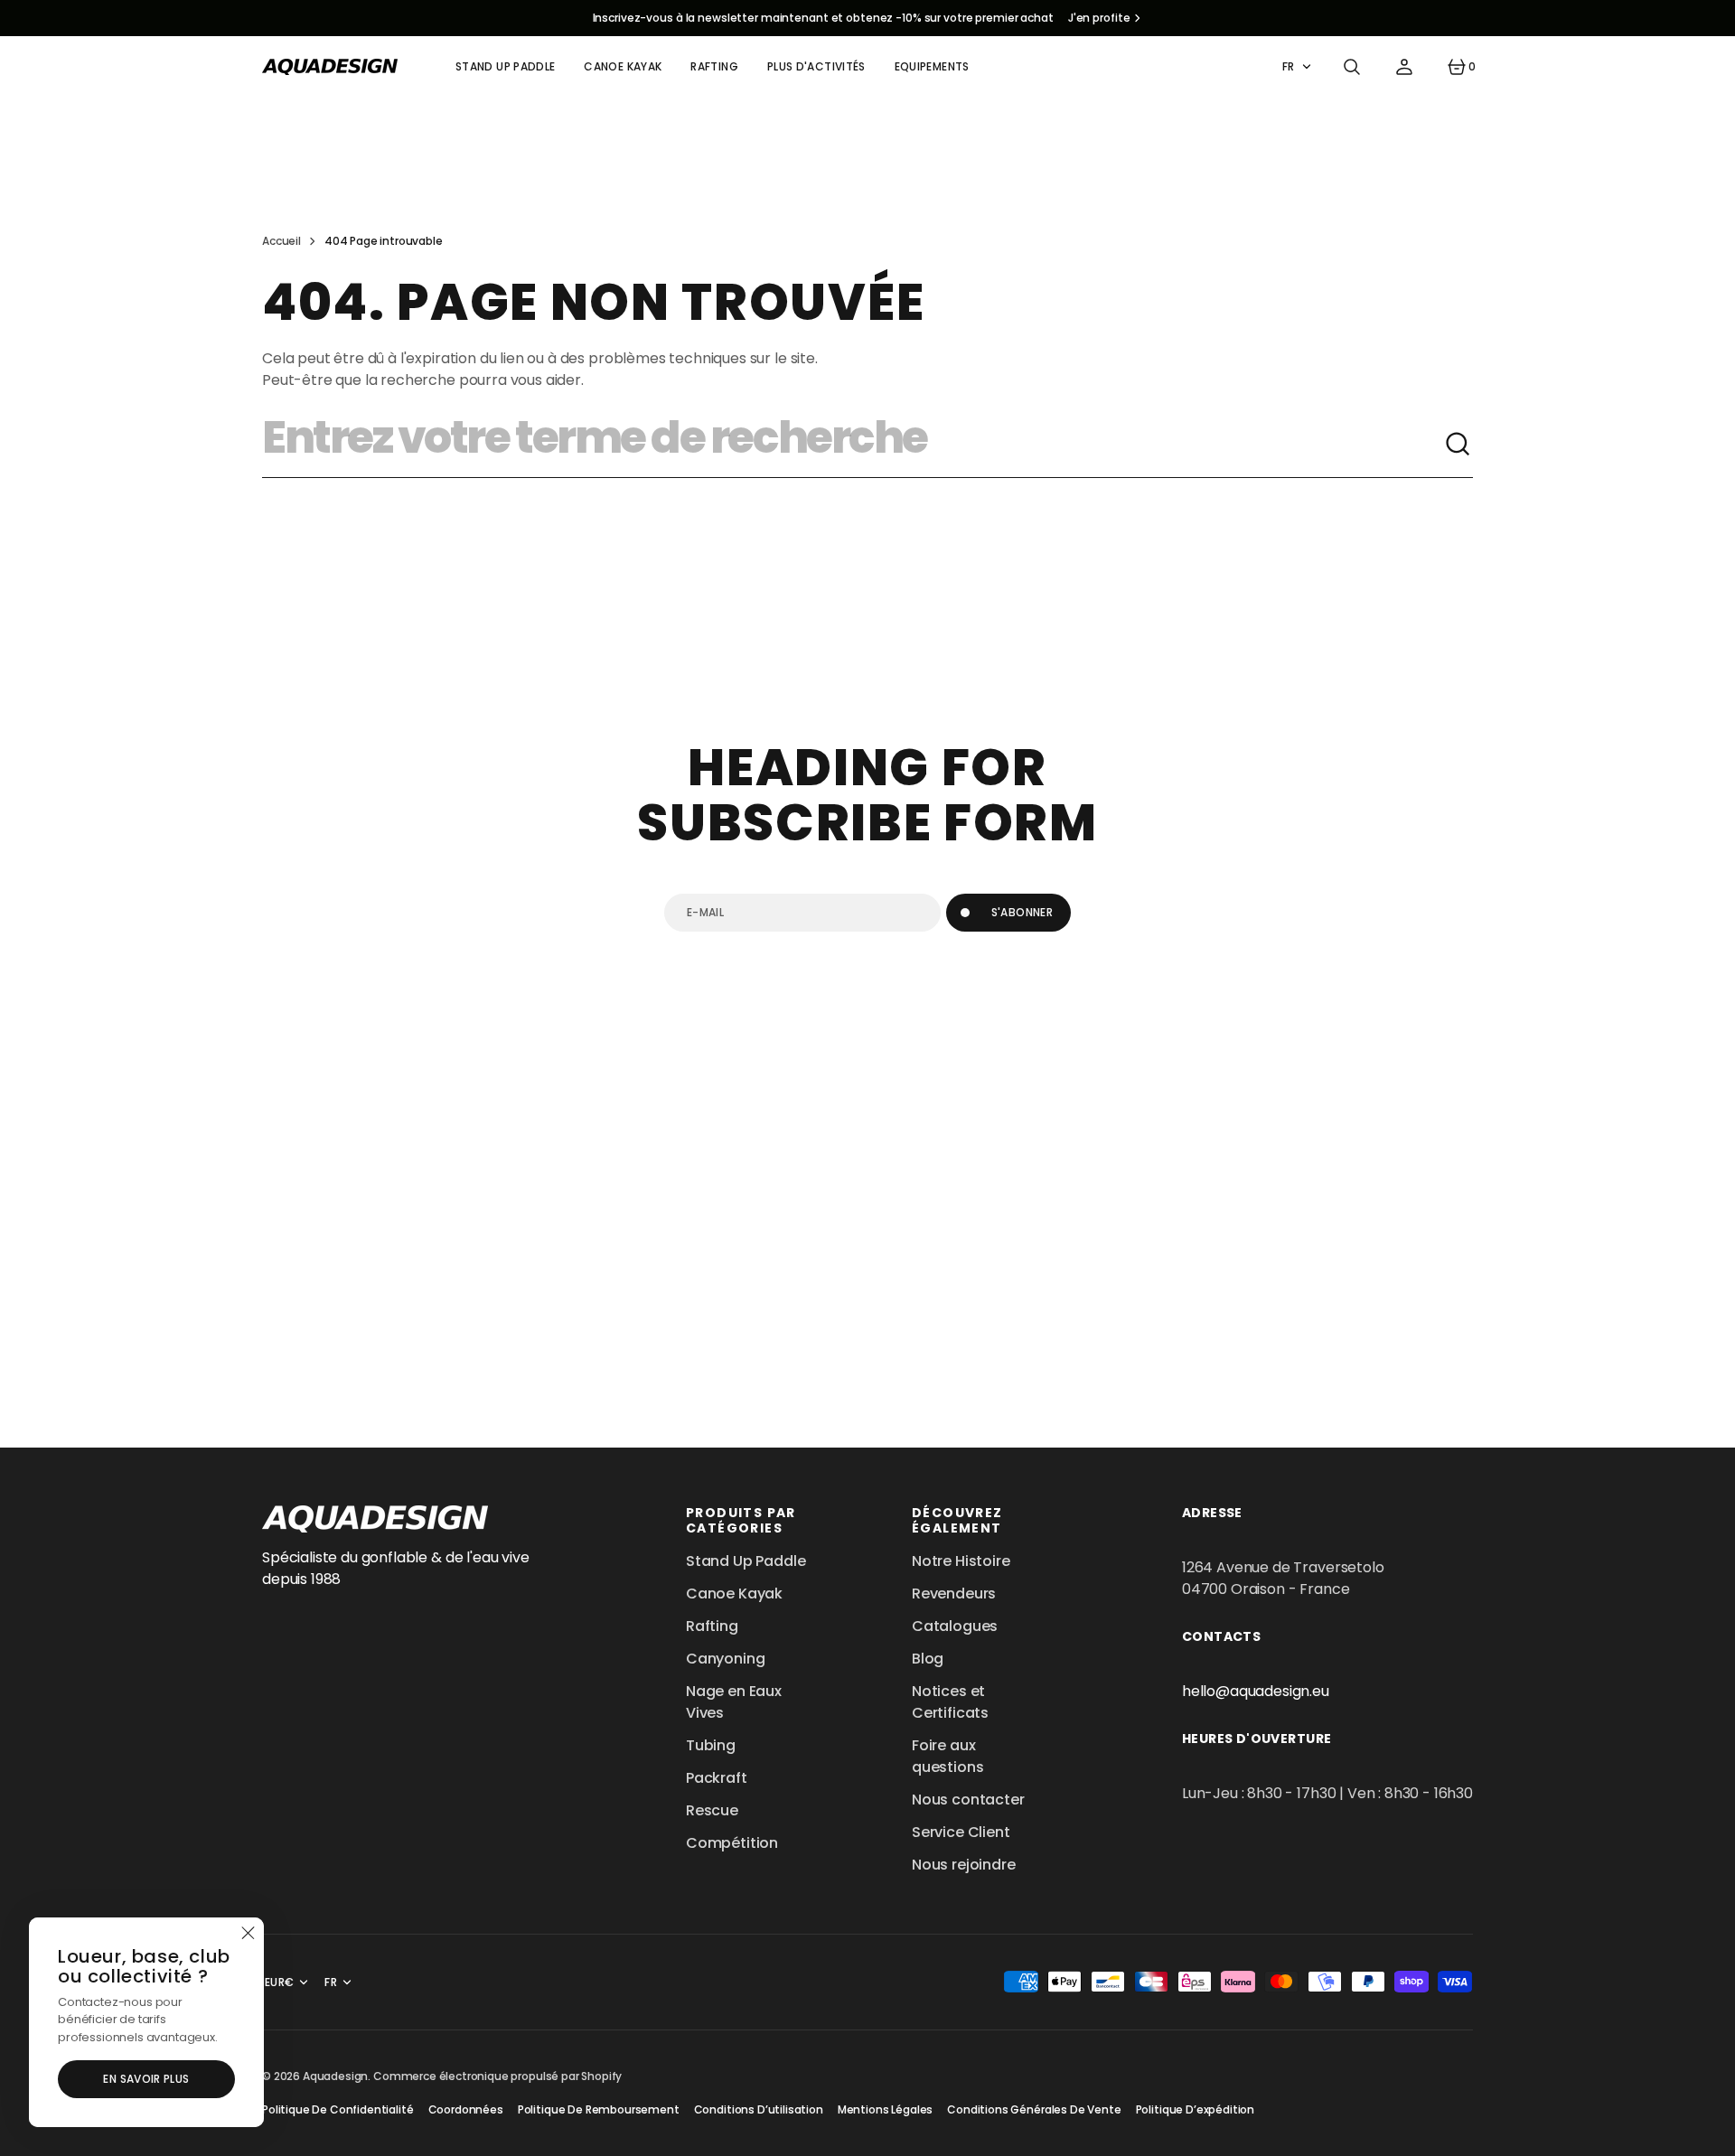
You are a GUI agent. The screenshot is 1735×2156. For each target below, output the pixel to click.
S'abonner (1022, 912)
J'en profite (1099, 18)
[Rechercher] (1458, 445)
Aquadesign (335, 2076)
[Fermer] (248, 1934)
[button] (1352, 67)
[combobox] (853, 445)
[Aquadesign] (330, 67)
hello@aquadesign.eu (1256, 1691)
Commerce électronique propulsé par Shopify (497, 2076)
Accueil (281, 241)
